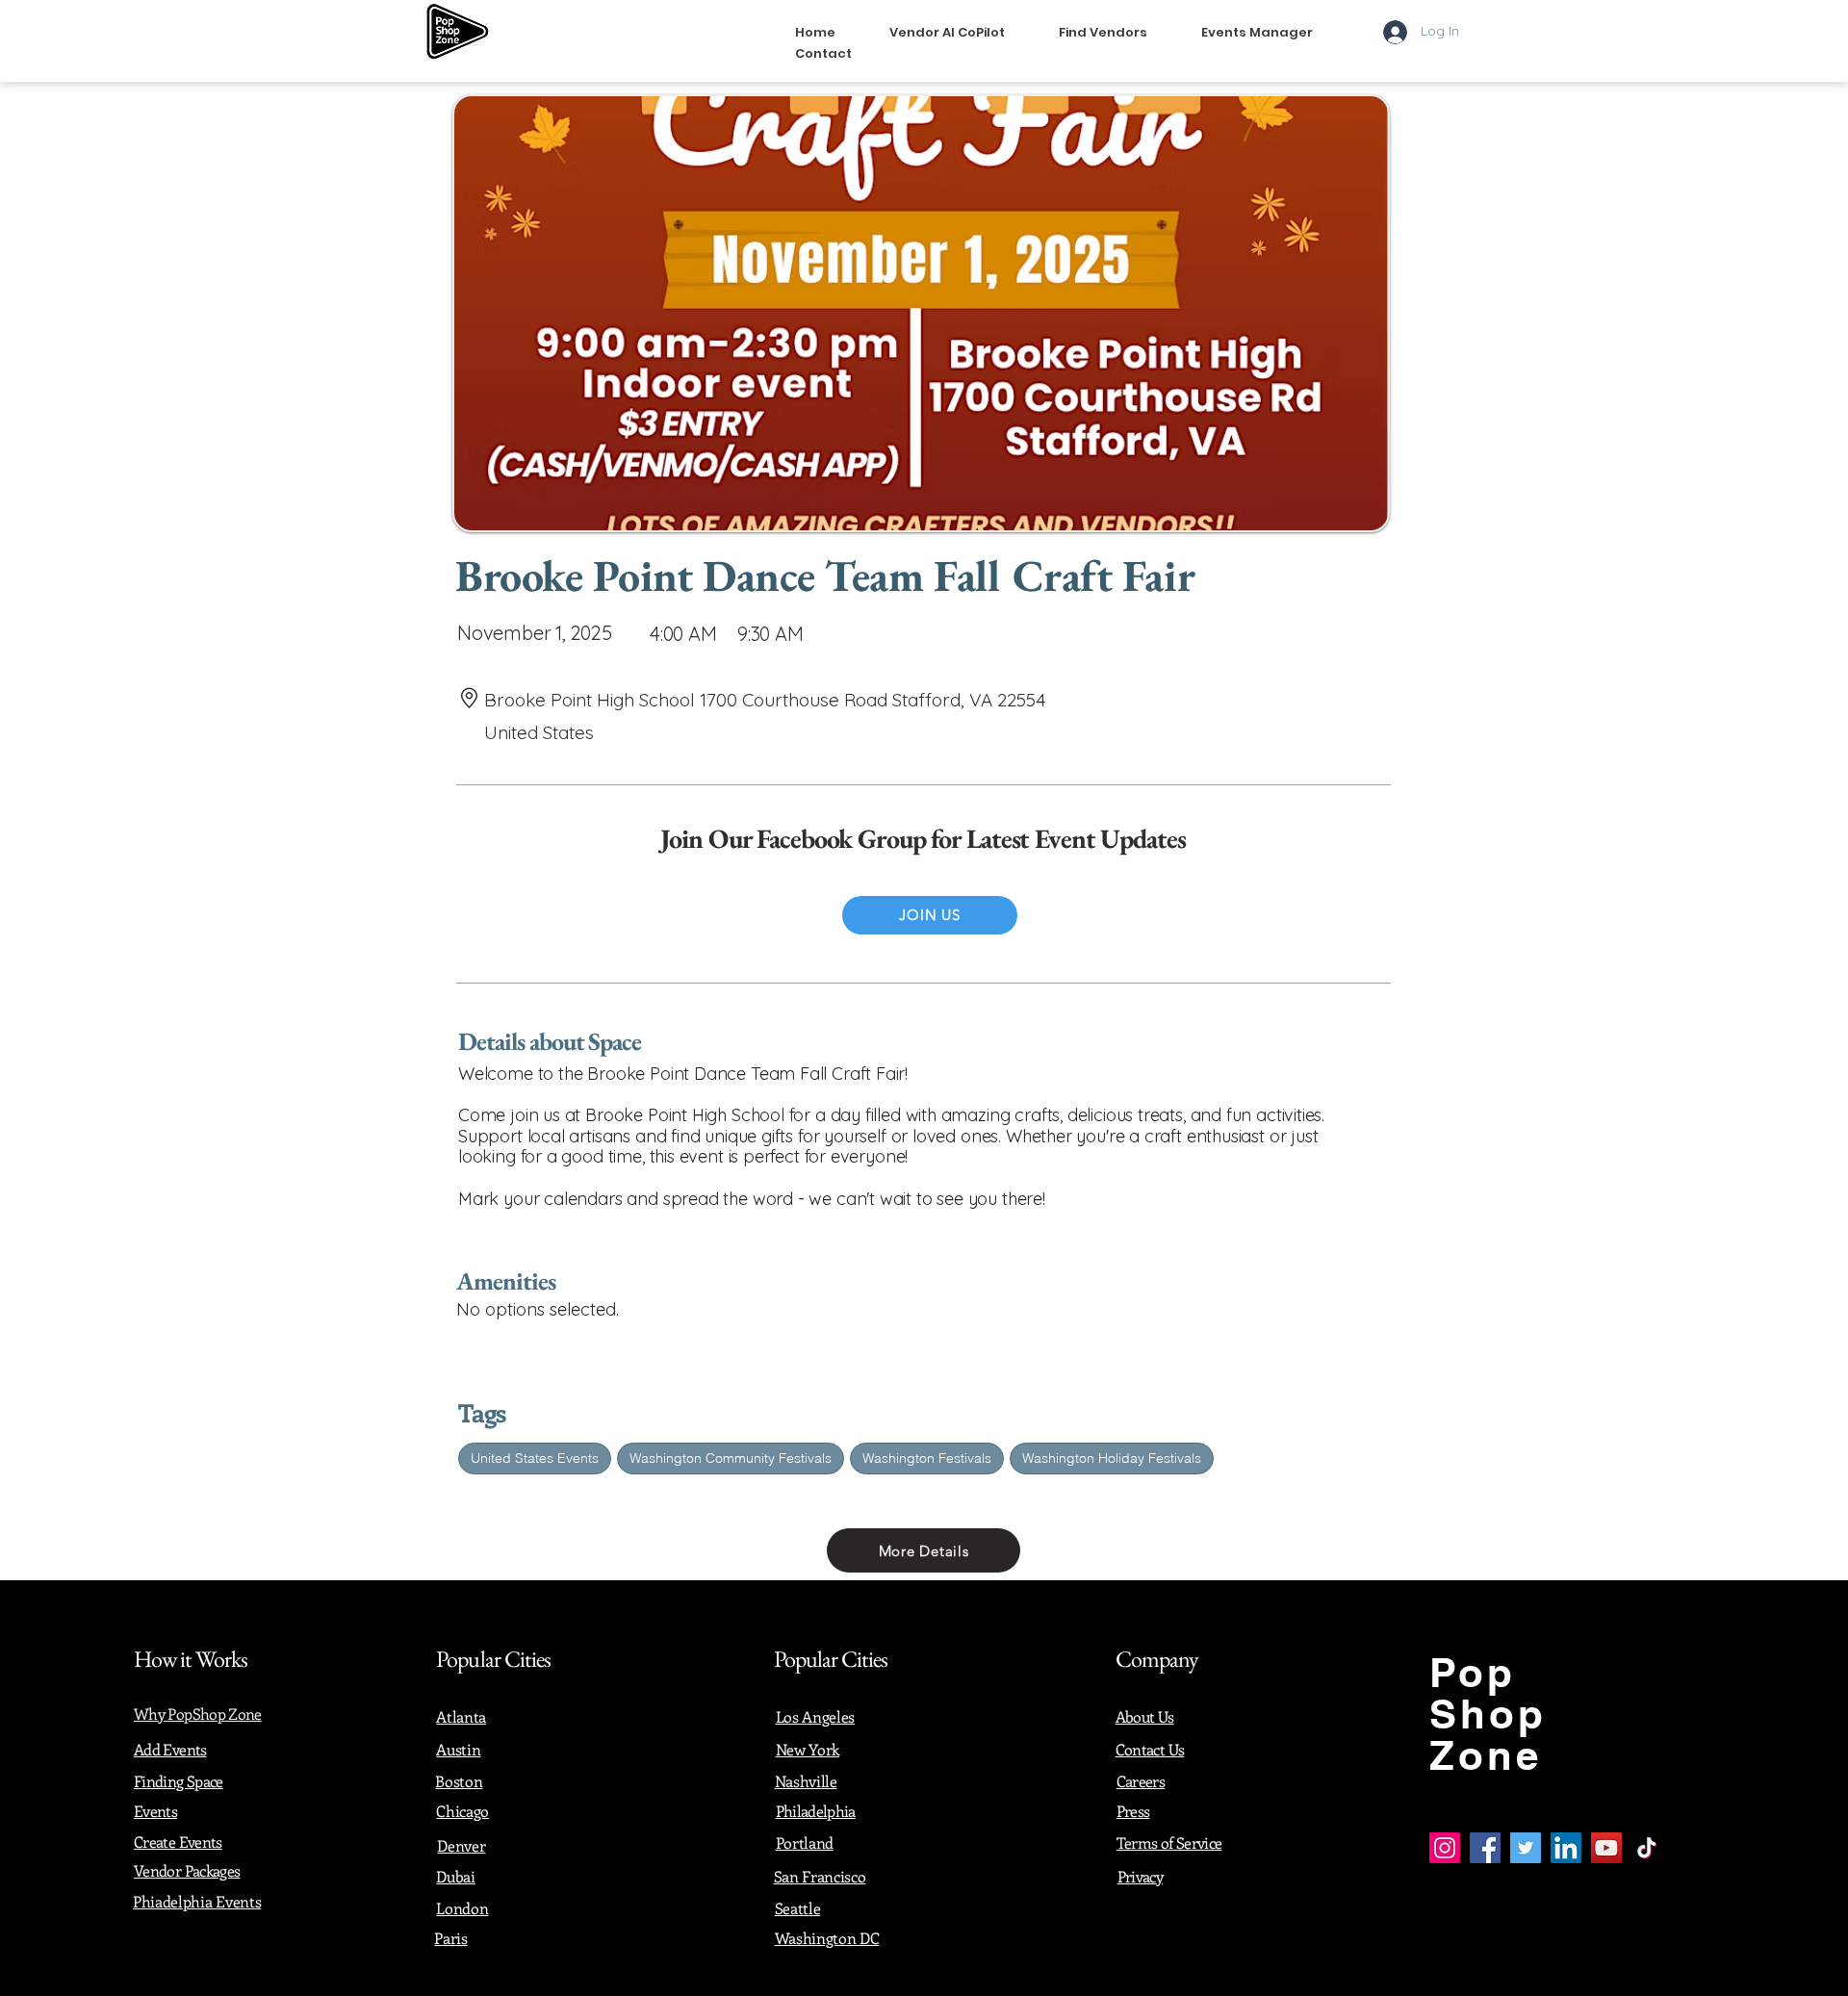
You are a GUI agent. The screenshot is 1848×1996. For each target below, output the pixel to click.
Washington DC (827, 1938)
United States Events (535, 1458)
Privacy (1141, 1876)
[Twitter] (1526, 1848)
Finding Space (179, 1781)
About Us (1145, 1716)
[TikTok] (1647, 1848)
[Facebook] (1485, 1848)
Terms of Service (1169, 1842)
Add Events (170, 1749)
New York (808, 1749)
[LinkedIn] (1566, 1848)
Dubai (455, 1876)
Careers (1141, 1781)
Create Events (178, 1842)
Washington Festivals (927, 1458)
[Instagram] (1445, 1848)
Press (1133, 1811)
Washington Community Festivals (731, 1458)
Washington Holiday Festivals (1112, 1458)
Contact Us (1150, 1749)
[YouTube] (1606, 1848)
